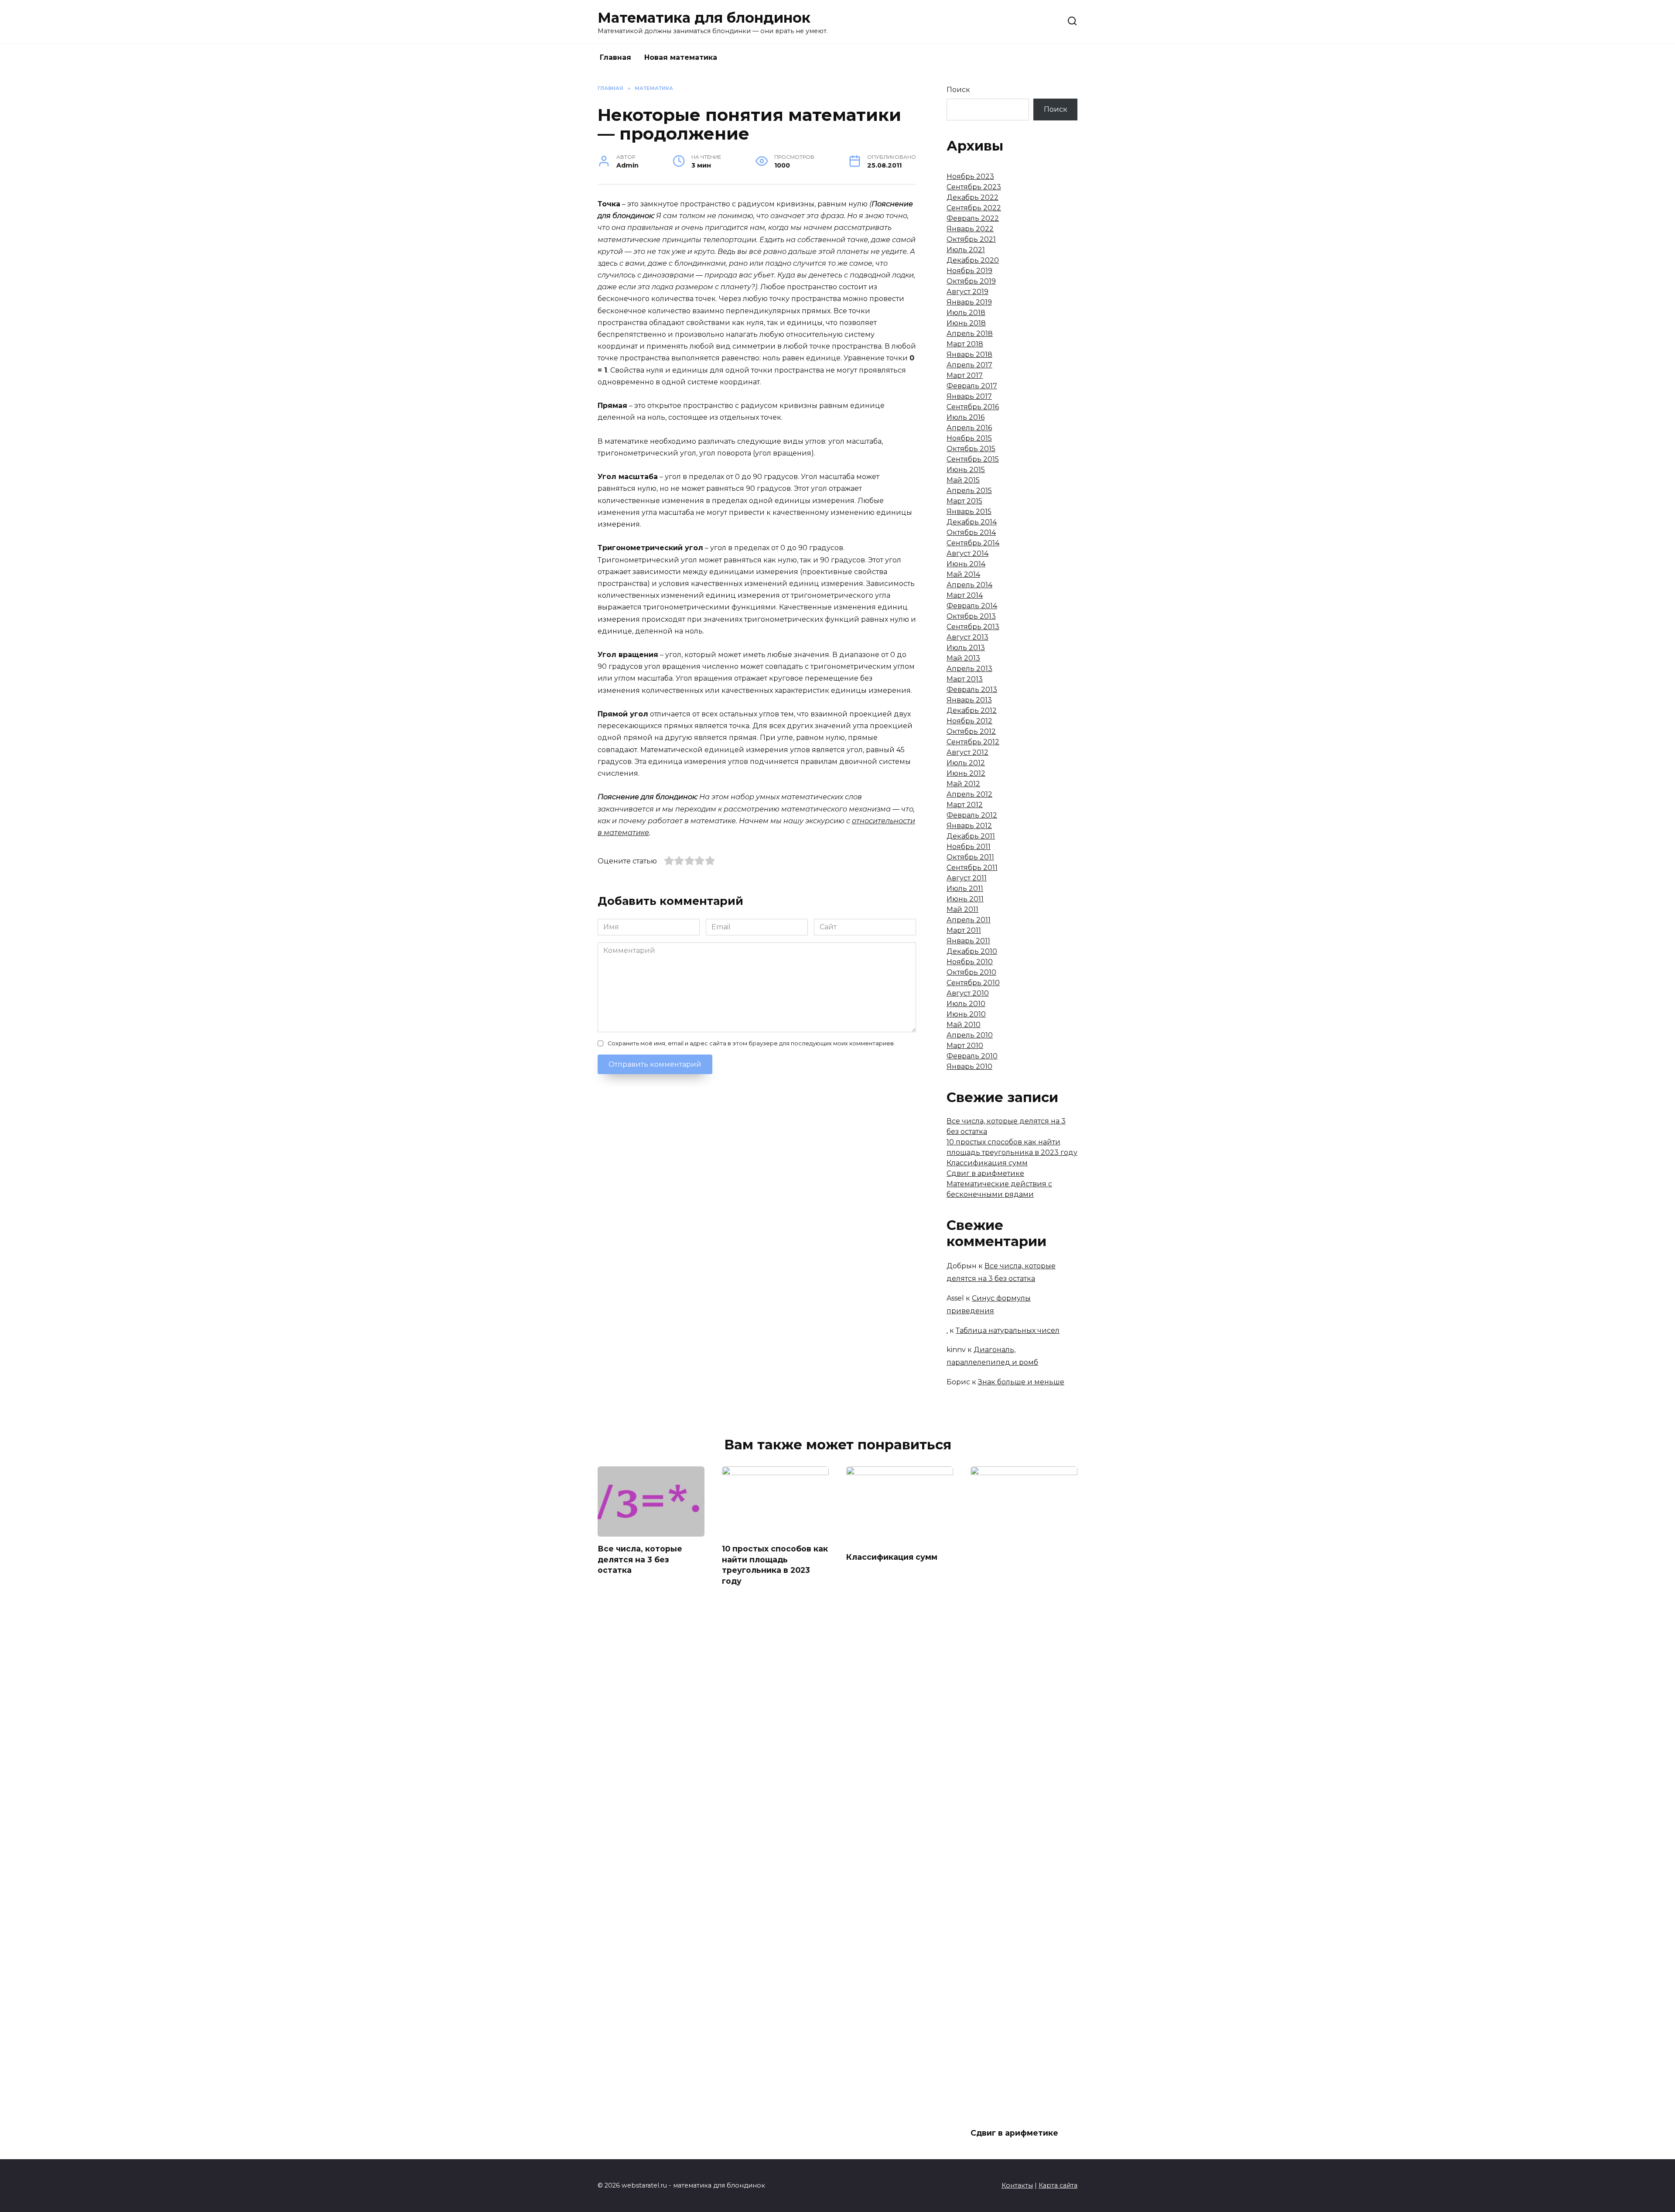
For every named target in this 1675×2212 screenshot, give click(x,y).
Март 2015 (964, 501)
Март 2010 (965, 1046)
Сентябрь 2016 (973, 407)
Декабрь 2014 (972, 522)
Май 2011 (962, 909)
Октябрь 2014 (971, 532)
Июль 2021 (966, 250)
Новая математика (681, 57)
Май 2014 (963, 574)
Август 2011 (967, 878)
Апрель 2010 (970, 1035)
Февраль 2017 (972, 386)
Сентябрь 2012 (973, 742)
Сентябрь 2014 (973, 543)
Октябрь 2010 (971, 972)
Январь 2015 (969, 512)
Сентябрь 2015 (973, 459)
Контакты (1017, 2185)
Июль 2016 (966, 417)
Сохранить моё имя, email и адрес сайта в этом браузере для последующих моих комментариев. (751, 1043)
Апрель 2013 (969, 669)
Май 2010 (964, 1025)
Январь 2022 (970, 229)
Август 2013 (967, 637)
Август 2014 (967, 553)
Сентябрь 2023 (974, 187)
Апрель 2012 (969, 794)
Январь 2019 (969, 302)
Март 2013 (965, 679)
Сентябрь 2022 (974, 208)
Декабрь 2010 (972, 951)
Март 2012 (965, 805)
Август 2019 (967, 292)
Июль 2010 (966, 1004)
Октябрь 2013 (971, 616)
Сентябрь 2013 (973, 627)
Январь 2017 (969, 396)
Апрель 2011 (969, 920)
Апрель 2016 (969, 428)
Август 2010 (968, 993)
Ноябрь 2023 (970, 176)
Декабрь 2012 (972, 711)
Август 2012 (967, 752)
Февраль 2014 (972, 606)
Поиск (958, 90)
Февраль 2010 (972, 1056)
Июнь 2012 (966, 773)
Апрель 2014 (969, 585)
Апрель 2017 (969, 365)
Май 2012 (963, 784)
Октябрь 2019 (971, 281)
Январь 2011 (968, 941)
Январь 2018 (969, 354)
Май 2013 (963, 658)
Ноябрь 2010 (970, 962)
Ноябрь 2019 (969, 271)
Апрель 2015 (969, 491)
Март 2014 (965, 595)
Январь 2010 (969, 1067)
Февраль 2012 (972, 815)
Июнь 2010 (966, 1014)
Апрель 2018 (970, 334)
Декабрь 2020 (973, 260)
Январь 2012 (969, 826)
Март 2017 (965, 375)
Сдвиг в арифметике (985, 1173)
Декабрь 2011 (971, 836)
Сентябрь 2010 (973, 983)
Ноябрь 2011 (969, 847)
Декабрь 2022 (973, 197)
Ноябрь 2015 (969, 438)
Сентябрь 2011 (972, 868)
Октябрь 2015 (971, 449)
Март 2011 (964, 930)
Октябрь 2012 (971, 731)
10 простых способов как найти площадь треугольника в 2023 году (775, 1565)
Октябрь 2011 (970, 857)
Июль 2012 (966, 763)
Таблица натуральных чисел (1008, 1330)
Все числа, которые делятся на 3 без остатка (640, 1559)
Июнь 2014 (966, 564)
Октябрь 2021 (971, 239)
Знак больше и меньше (1021, 1382)
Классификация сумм (987, 1163)
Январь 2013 (969, 700)
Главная (615, 57)
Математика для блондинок (704, 18)
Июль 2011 (965, 889)
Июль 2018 (966, 313)
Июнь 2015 (966, 470)
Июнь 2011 (965, 899)
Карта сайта (1058, 2185)
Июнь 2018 (966, 323)
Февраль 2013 (972, 690)
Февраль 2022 (973, 218)
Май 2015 (963, 480)
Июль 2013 (966, 648)
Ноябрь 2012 (969, 721)
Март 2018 (965, 344)
